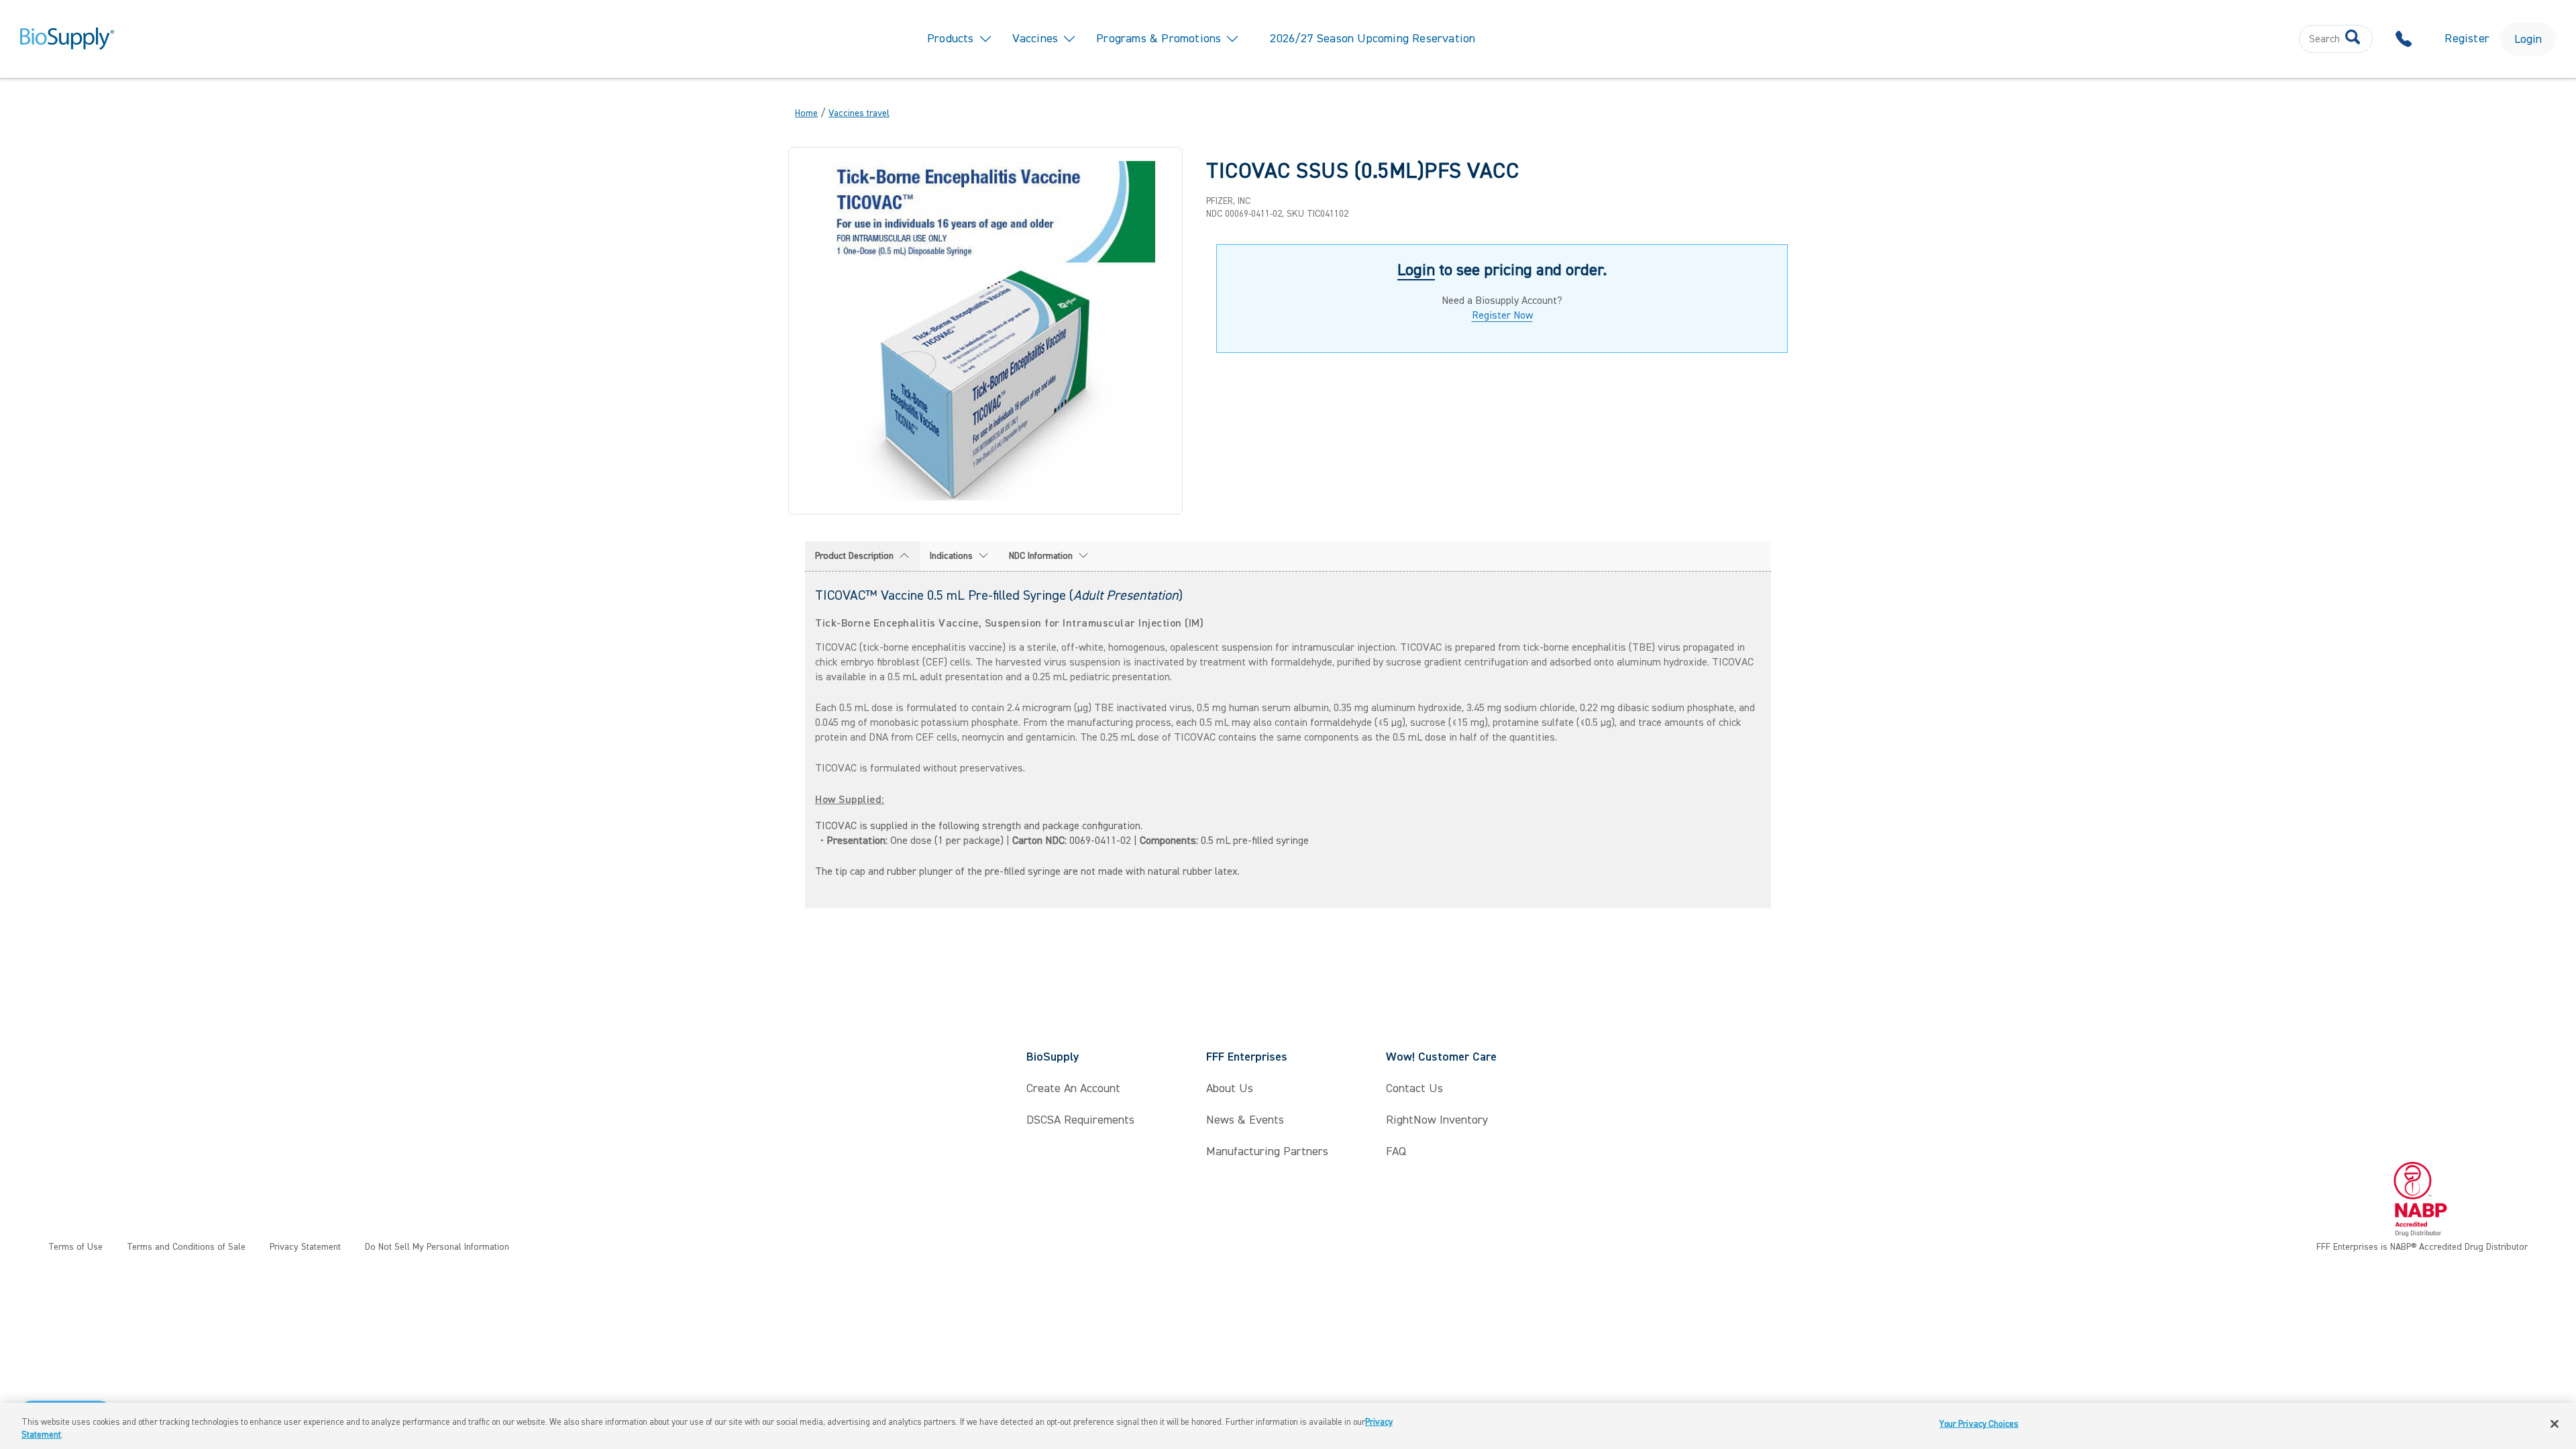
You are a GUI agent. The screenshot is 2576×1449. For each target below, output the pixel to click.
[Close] (2555, 1424)
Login (2528, 39)
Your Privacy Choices (1979, 1424)
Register (2467, 39)
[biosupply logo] (67, 39)
